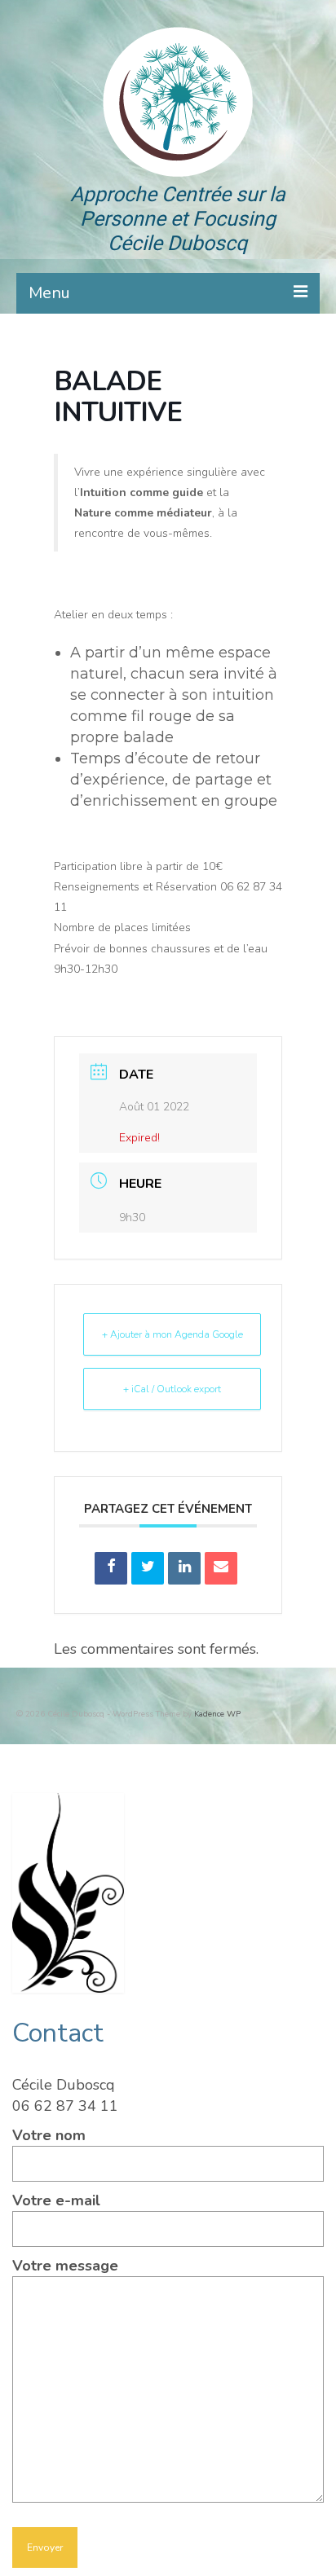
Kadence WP (217, 1714)
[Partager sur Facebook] (111, 1568)
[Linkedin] (184, 1568)
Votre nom (49, 2135)
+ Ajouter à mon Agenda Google (172, 1334)
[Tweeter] (148, 1568)
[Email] (221, 1568)
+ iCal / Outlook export (172, 1389)
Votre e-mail (56, 2200)
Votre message (65, 2266)
